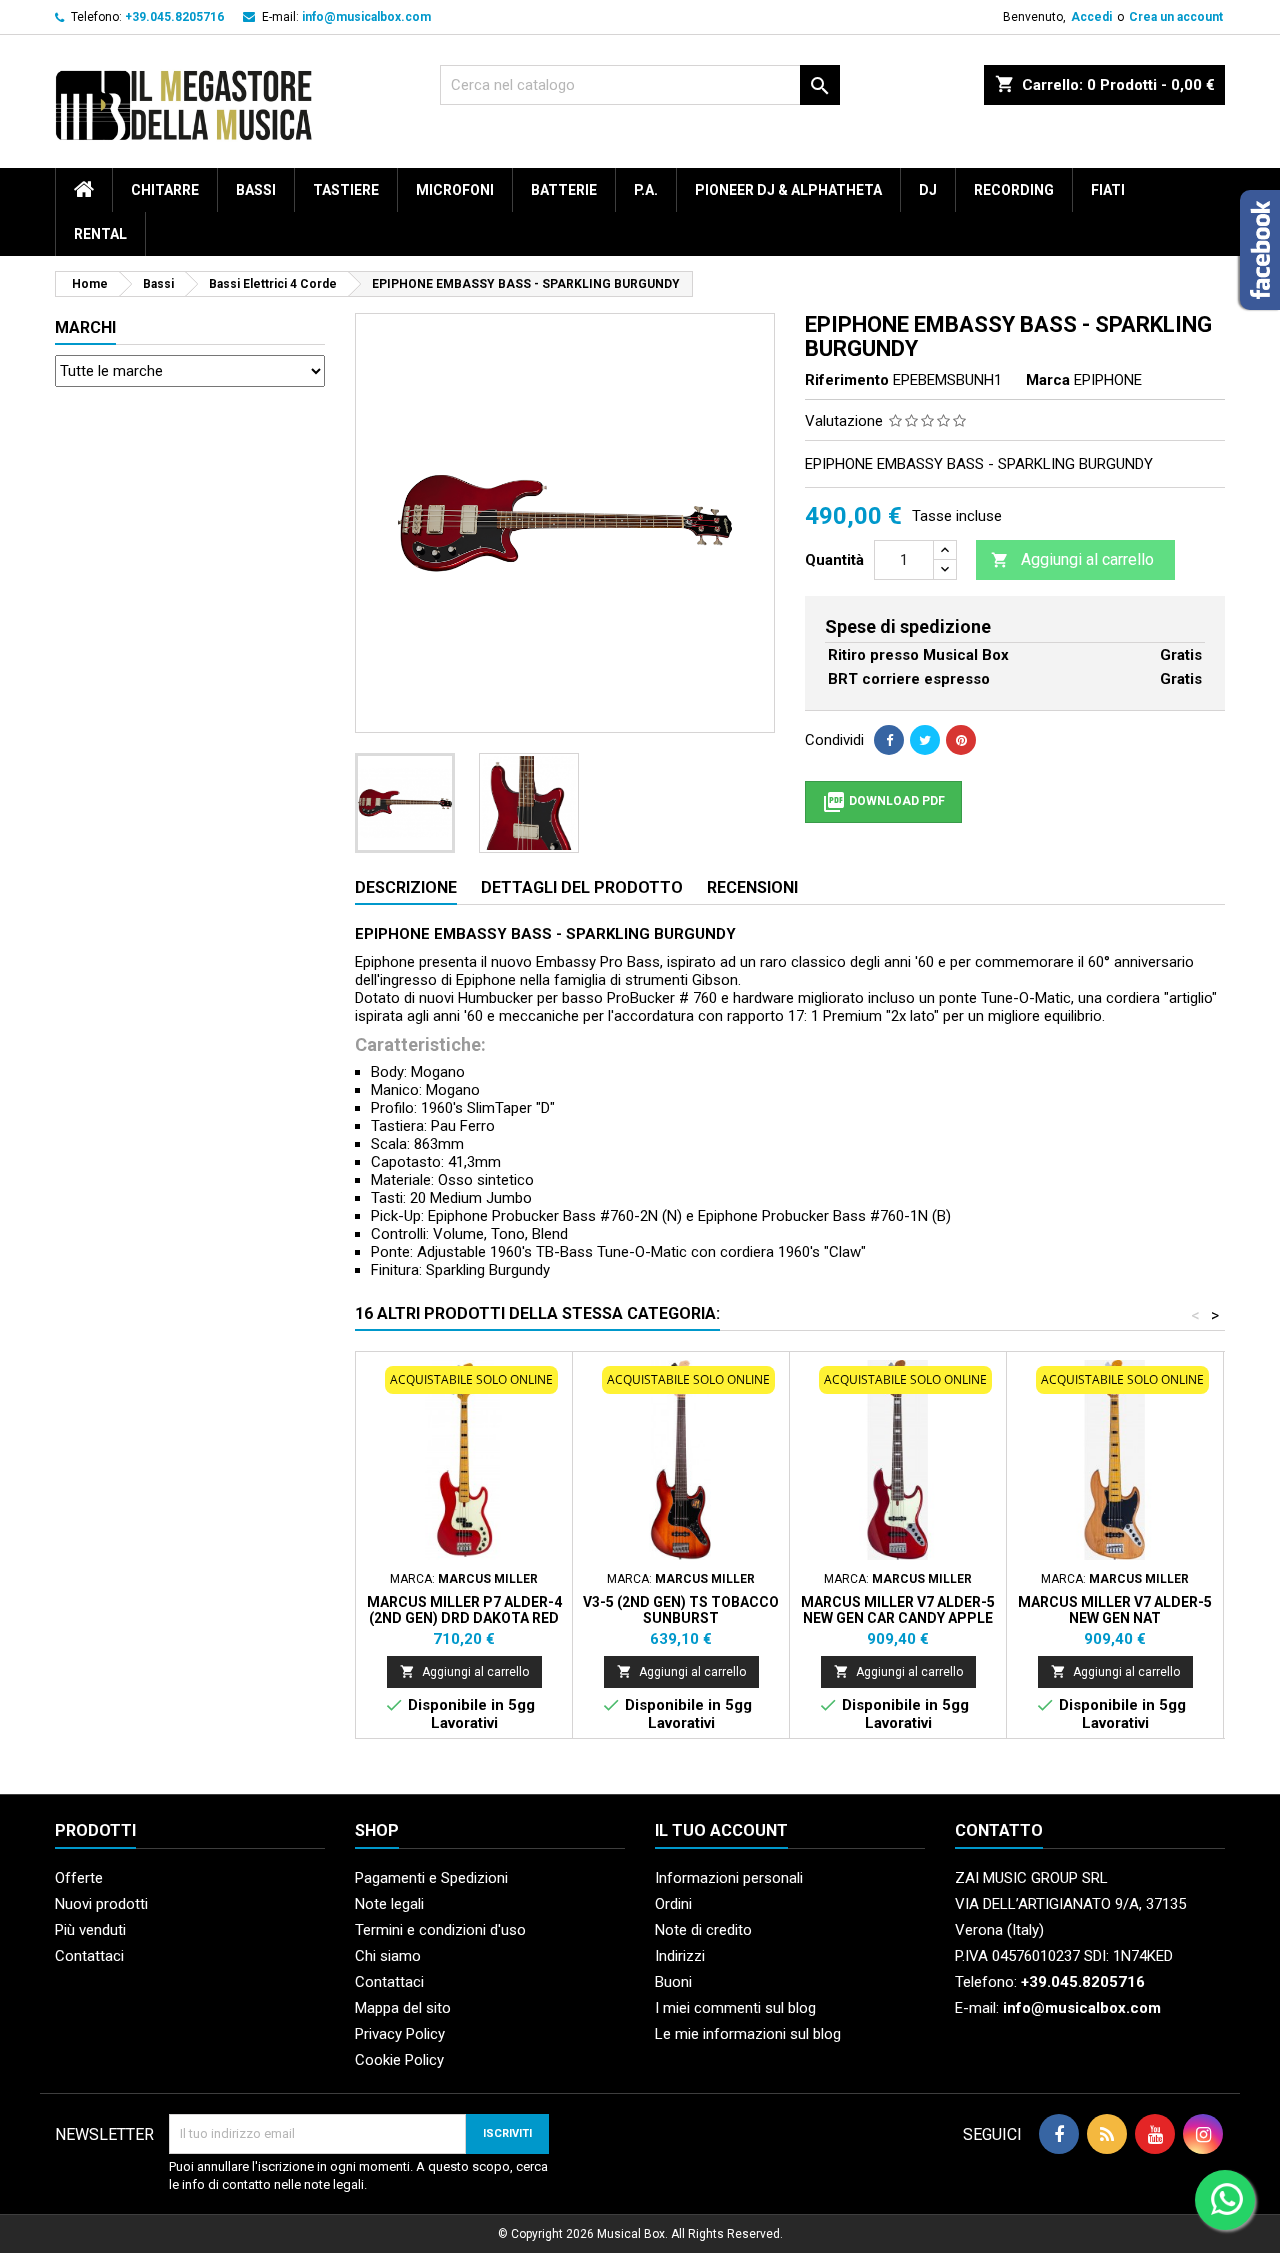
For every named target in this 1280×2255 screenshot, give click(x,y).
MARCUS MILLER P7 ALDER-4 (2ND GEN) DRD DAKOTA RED (464, 1610)
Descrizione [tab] (406, 887)
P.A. (646, 190)
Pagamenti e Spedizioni (431, 1878)
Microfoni (455, 190)
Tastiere (346, 190)
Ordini (673, 1904)
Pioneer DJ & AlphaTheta (788, 190)
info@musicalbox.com (366, 17)
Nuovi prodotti (101, 1904)
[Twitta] (925, 740)
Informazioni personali (729, 1878)
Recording (1014, 190)
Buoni (673, 1982)
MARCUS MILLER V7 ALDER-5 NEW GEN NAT (1115, 1610)
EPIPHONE (1108, 380)
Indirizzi (680, 1956)
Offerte (79, 1878)
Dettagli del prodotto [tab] (582, 887)
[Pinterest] (961, 740)
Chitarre (165, 190)
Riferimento (847, 380)
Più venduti (90, 1930)
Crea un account (1176, 17)
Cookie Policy (399, 2060)
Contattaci (89, 1956)
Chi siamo (388, 1956)
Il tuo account (721, 1830)
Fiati (1108, 190)
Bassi (256, 190)
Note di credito (703, 1930)
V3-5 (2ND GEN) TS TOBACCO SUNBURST (681, 1610)
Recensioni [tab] (752, 887)
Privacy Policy (400, 2034)
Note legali (389, 1904)
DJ (928, 190)
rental (100, 234)
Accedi (1091, 17)
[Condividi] (889, 740)
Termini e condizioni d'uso (440, 1930)
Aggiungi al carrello (1072, 559)
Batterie (564, 190)
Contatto (999, 1830)
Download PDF (883, 802)
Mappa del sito (403, 2008)
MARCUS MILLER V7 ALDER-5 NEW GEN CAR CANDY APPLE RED (898, 1618)
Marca (1048, 380)
